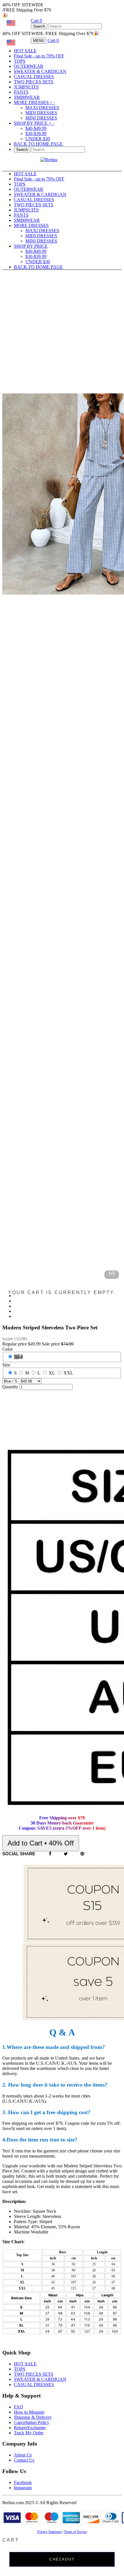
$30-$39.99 (36, 133)
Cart (36, 21)
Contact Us (24, 2460)
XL (52, 1373)
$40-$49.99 (36, 128)
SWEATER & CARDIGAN (40, 71)
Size (6, 1365)
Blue (18, 1357)
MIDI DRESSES (41, 113)
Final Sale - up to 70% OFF (39, 56)
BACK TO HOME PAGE (38, 144)
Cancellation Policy (32, 2422)
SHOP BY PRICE (34, 123)
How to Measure (29, 2412)
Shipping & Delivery (33, 2417)
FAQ (18, 2407)
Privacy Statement (49, 2532)
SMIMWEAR (27, 97)
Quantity (10, 1387)
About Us (23, 2455)
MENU (39, 41)
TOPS (20, 61)
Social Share (19, 1854)
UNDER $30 (38, 139)
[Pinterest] (82, 1854)
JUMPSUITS (26, 87)
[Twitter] (66, 1854)
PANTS (21, 92)
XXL (68, 1373)
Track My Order (29, 2433)
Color (7, 1349)
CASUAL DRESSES (34, 77)
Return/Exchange (30, 2428)
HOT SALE (25, 51)
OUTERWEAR (29, 66)
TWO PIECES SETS (34, 82)
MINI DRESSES (41, 118)
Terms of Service (76, 2532)
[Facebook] (50, 1854)
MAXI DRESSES (42, 108)
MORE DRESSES (34, 102)
